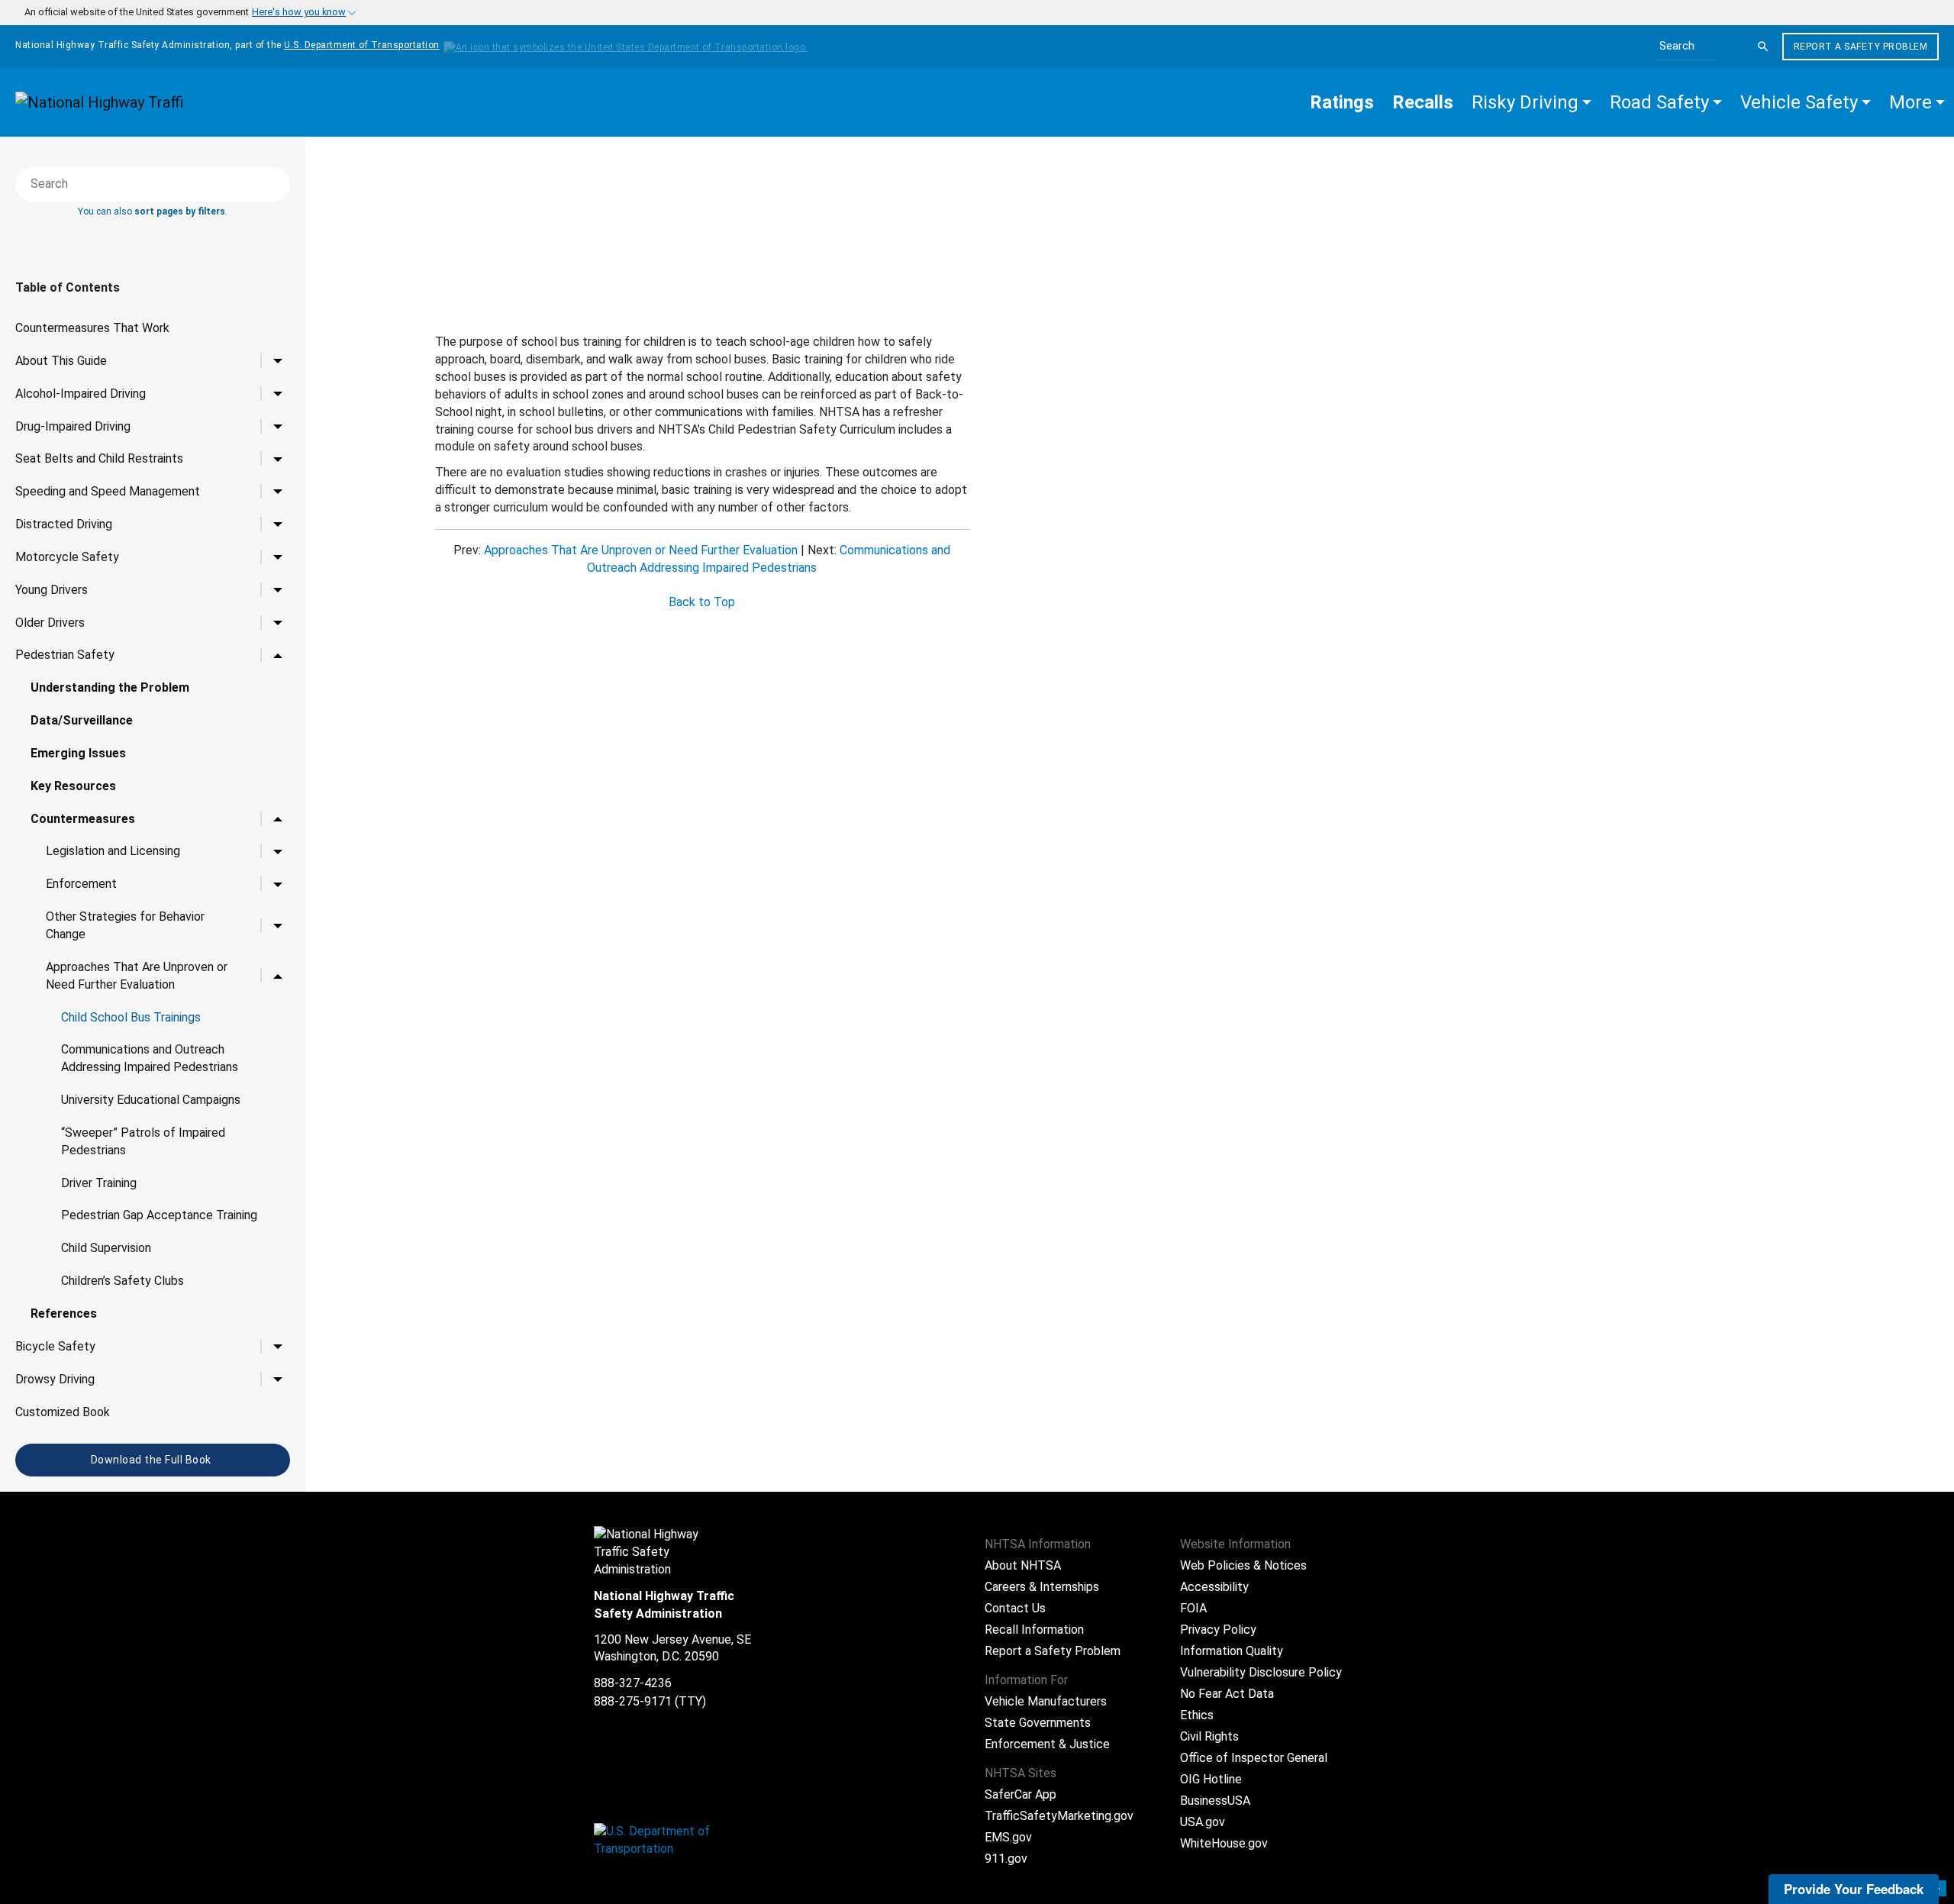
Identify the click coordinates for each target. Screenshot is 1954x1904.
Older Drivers (50, 623)
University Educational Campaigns (151, 1100)
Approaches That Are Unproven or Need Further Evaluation (137, 976)
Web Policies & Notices (1243, 1565)
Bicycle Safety (55, 1346)
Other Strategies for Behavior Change (125, 925)
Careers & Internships (1042, 1587)
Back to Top (702, 602)
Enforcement (81, 884)
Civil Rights (1209, 1736)
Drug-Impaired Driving (73, 426)
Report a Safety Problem (1861, 47)
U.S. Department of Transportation (362, 45)
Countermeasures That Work (92, 328)
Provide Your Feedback (1854, 1889)
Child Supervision (106, 1248)
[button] (1532, 102)
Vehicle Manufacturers (1046, 1701)
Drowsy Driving (55, 1379)
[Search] (1763, 47)
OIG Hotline (1211, 1779)
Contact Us (1015, 1608)
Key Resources (73, 786)
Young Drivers (52, 590)
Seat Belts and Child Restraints (99, 458)
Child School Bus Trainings (131, 1017)
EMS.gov (1008, 1837)
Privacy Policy (1218, 1630)
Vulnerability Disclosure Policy (1261, 1672)
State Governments (1038, 1723)
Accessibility (1214, 1587)
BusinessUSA (1215, 1801)
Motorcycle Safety (67, 557)
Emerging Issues (78, 753)
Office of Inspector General (1254, 1758)
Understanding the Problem (110, 687)
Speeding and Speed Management (108, 491)
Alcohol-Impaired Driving (81, 394)
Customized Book (63, 1412)
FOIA (1193, 1608)
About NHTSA (1023, 1565)
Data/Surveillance (82, 720)
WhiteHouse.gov (1224, 1843)
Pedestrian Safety (65, 655)
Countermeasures (83, 819)
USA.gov (1203, 1822)
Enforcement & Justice (1047, 1744)
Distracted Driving (64, 524)
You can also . (153, 211)
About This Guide (61, 361)
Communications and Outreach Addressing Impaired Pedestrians (150, 1058)
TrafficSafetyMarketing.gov (1059, 1816)
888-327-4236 (633, 1683)
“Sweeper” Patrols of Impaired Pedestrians (143, 1141)
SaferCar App (1021, 1794)
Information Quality (1232, 1651)
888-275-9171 (633, 1701)
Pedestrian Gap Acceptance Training (159, 1215)
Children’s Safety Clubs (123, 1281)
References (64, 1313)
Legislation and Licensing (113, 851)
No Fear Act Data (1227, 1694)
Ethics (1197, 1715)
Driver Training (99, 1183)
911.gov (1006, 1859)
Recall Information (1034, 1630)
